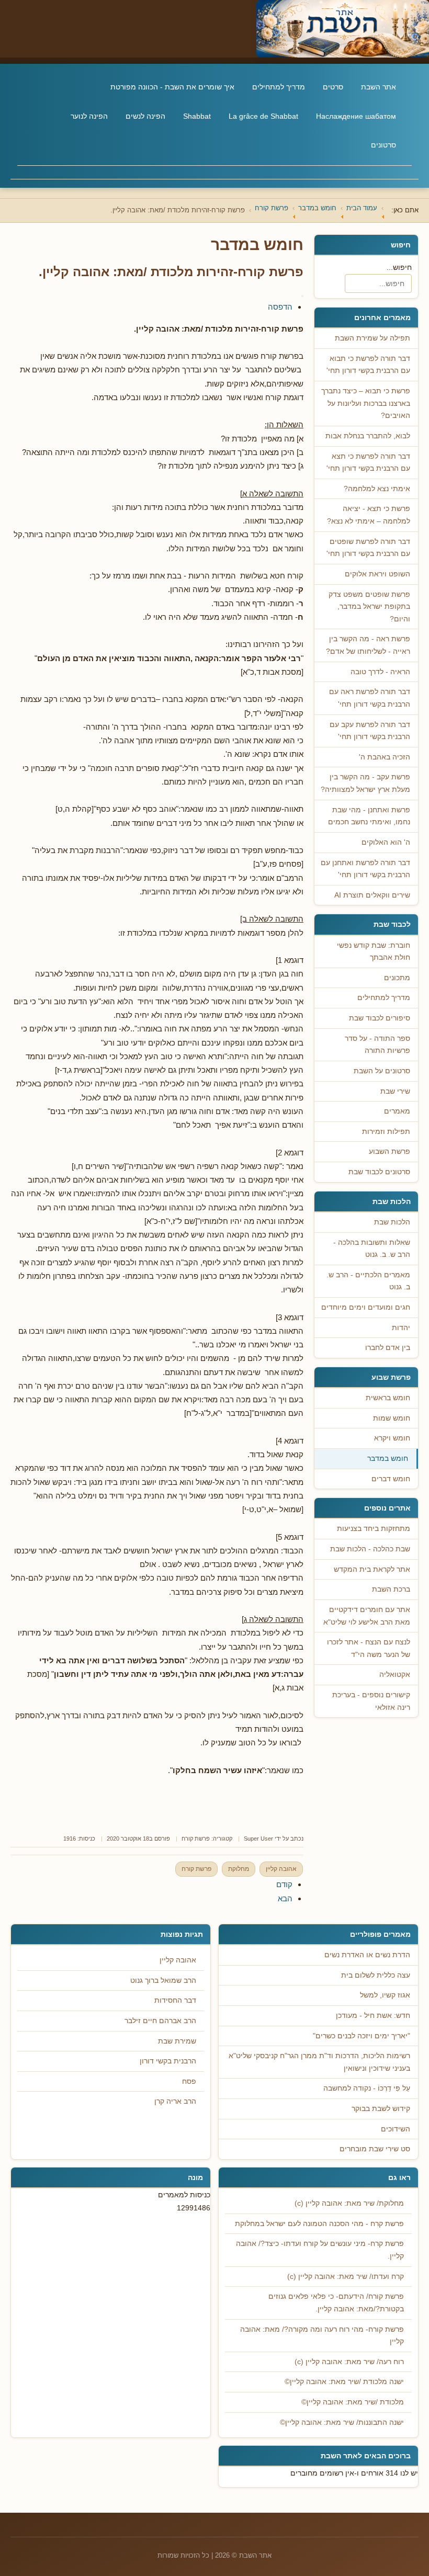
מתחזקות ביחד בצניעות (374, 1529)
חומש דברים (391, 1479)
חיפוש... (399, 267)
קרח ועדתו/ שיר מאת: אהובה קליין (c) (346, 2277)
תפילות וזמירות (386, 1132)
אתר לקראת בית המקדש (372, 1569)
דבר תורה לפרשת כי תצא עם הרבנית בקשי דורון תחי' (368, 463)
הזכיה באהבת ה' (385, 757)
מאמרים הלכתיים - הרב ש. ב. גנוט (368, 1281)
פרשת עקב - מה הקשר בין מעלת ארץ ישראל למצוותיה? (365, 783)
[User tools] (302, 296)
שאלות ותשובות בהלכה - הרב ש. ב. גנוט (372, 1249)
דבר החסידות (175, 2000)
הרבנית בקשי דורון (168, 2061)
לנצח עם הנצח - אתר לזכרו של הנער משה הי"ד (369, 1648)
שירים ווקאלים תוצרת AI (372, 895)
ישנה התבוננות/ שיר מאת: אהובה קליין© (342, 2422)
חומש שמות (392, 1418)
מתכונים (397, 978)
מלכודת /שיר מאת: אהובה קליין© (353, 2402)
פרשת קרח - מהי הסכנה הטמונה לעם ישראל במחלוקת (319, 2224)
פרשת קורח (196, 1839)
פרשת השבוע (390, 1151)
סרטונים (383, 145)
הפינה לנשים (145, 116)
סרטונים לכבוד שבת (379, 1172)
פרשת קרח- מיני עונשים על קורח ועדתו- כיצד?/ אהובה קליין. (320, 2250)
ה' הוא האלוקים (386, 842)
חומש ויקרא (392, 1438)
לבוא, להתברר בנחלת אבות (368, 436)
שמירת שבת (177, 2041)
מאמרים (397, 1111)
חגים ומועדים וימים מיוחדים (366, 1307)
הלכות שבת (392, 1222)
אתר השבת (379, 87)
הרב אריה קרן (175, 2101)
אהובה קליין (281, 1869)
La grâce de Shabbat (263, 116)
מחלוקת (239, 1869)
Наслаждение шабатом (356, 116)
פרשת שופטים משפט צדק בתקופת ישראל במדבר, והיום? (369, 607)
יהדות (401, 1328)
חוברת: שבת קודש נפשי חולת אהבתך (374, 952)
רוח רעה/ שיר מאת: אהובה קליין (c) (349, 2362)
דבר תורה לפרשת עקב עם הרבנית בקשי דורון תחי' (370, 731)
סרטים (333, 87)
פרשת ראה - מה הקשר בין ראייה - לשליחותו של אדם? (368, 645)
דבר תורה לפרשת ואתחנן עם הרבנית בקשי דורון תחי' (365, 869)
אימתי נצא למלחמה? (377, 489)
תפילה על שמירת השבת (372, 338)
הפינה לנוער (89, 116)
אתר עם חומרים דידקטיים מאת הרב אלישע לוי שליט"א (367, 1616)
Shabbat (197, 116)
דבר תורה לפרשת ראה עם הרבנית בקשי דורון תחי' (370, 698)
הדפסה (280, 307)
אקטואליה (395, 1675)
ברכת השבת (391, 1589)
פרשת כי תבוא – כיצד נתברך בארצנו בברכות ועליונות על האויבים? (366, 403)
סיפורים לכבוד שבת (380, 1018)
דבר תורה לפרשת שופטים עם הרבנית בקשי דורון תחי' (368, 548)
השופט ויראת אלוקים (377, 574)
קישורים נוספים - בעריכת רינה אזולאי (371, 1701)
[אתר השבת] (214, 29)
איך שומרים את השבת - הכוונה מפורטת (172, 87)
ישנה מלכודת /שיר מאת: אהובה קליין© (344, 2382)
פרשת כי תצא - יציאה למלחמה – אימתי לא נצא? (369, 515)
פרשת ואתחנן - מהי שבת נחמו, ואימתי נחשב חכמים (369, 816)
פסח (189, 2081)
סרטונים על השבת (382, 1071)
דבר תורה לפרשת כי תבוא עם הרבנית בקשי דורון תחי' (368, 365)
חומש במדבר (388, 1459)
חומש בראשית (388, 1398)
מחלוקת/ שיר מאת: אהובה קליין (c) (349, 2203)
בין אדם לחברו (388, 1348)
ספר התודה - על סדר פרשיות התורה (377, 1045)
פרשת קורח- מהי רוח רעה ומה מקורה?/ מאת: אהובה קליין (322, 2336)
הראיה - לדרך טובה (380, 672)
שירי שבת (395, 1091)
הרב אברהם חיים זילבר (160, 2021)
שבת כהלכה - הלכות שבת (370, 1549)
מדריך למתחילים (279, 87)
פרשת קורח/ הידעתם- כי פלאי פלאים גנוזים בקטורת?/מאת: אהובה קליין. (336, 2303)
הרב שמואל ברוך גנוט (163, 1981)
